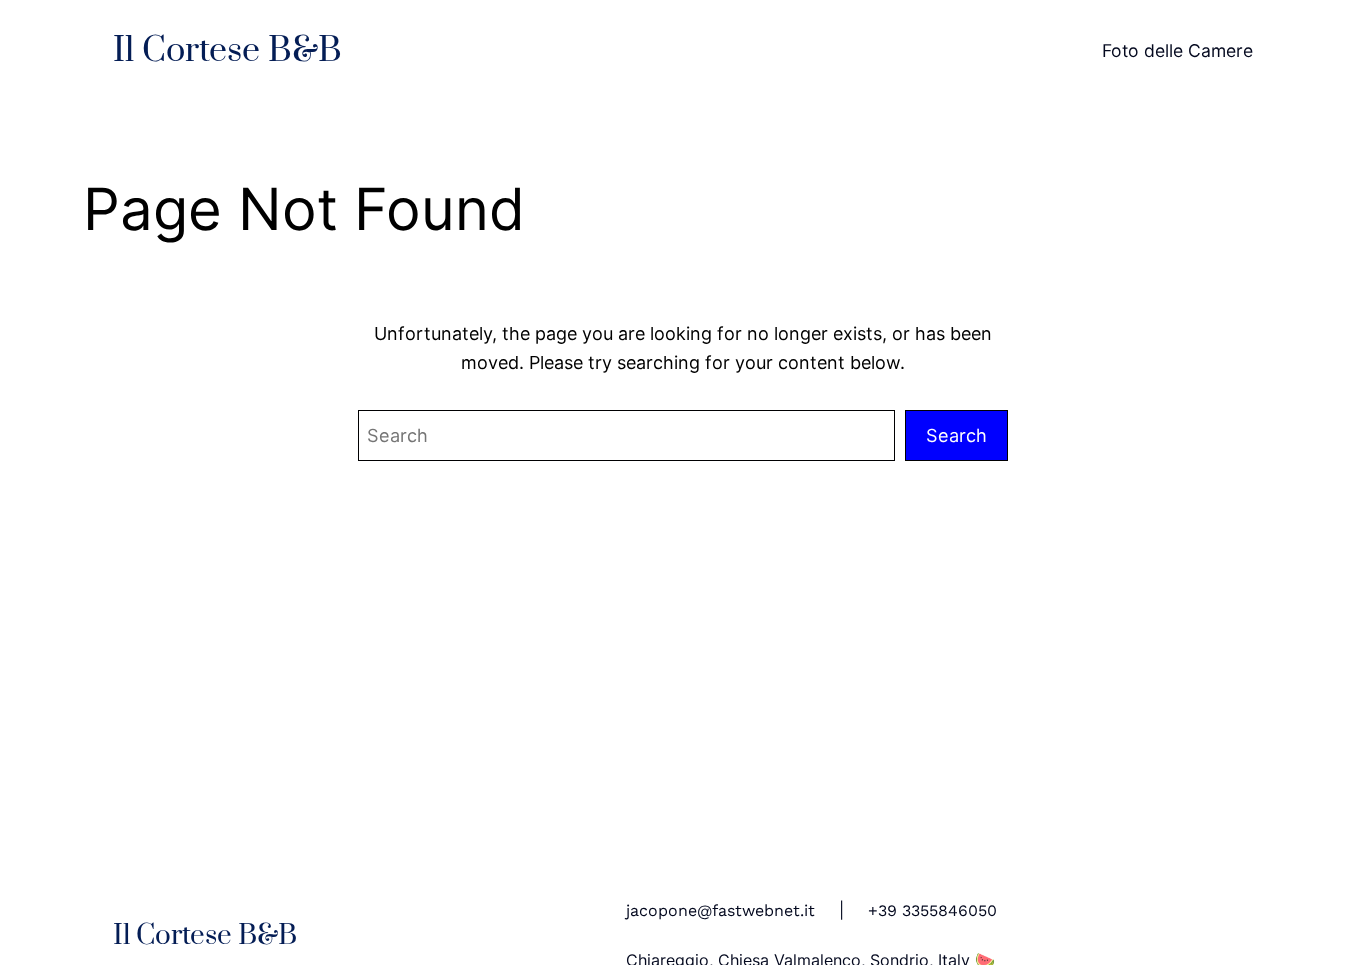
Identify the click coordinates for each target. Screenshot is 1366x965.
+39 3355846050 (932, 910)
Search (956, 435)
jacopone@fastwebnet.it (720, 910)
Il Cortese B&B (227, 51)
